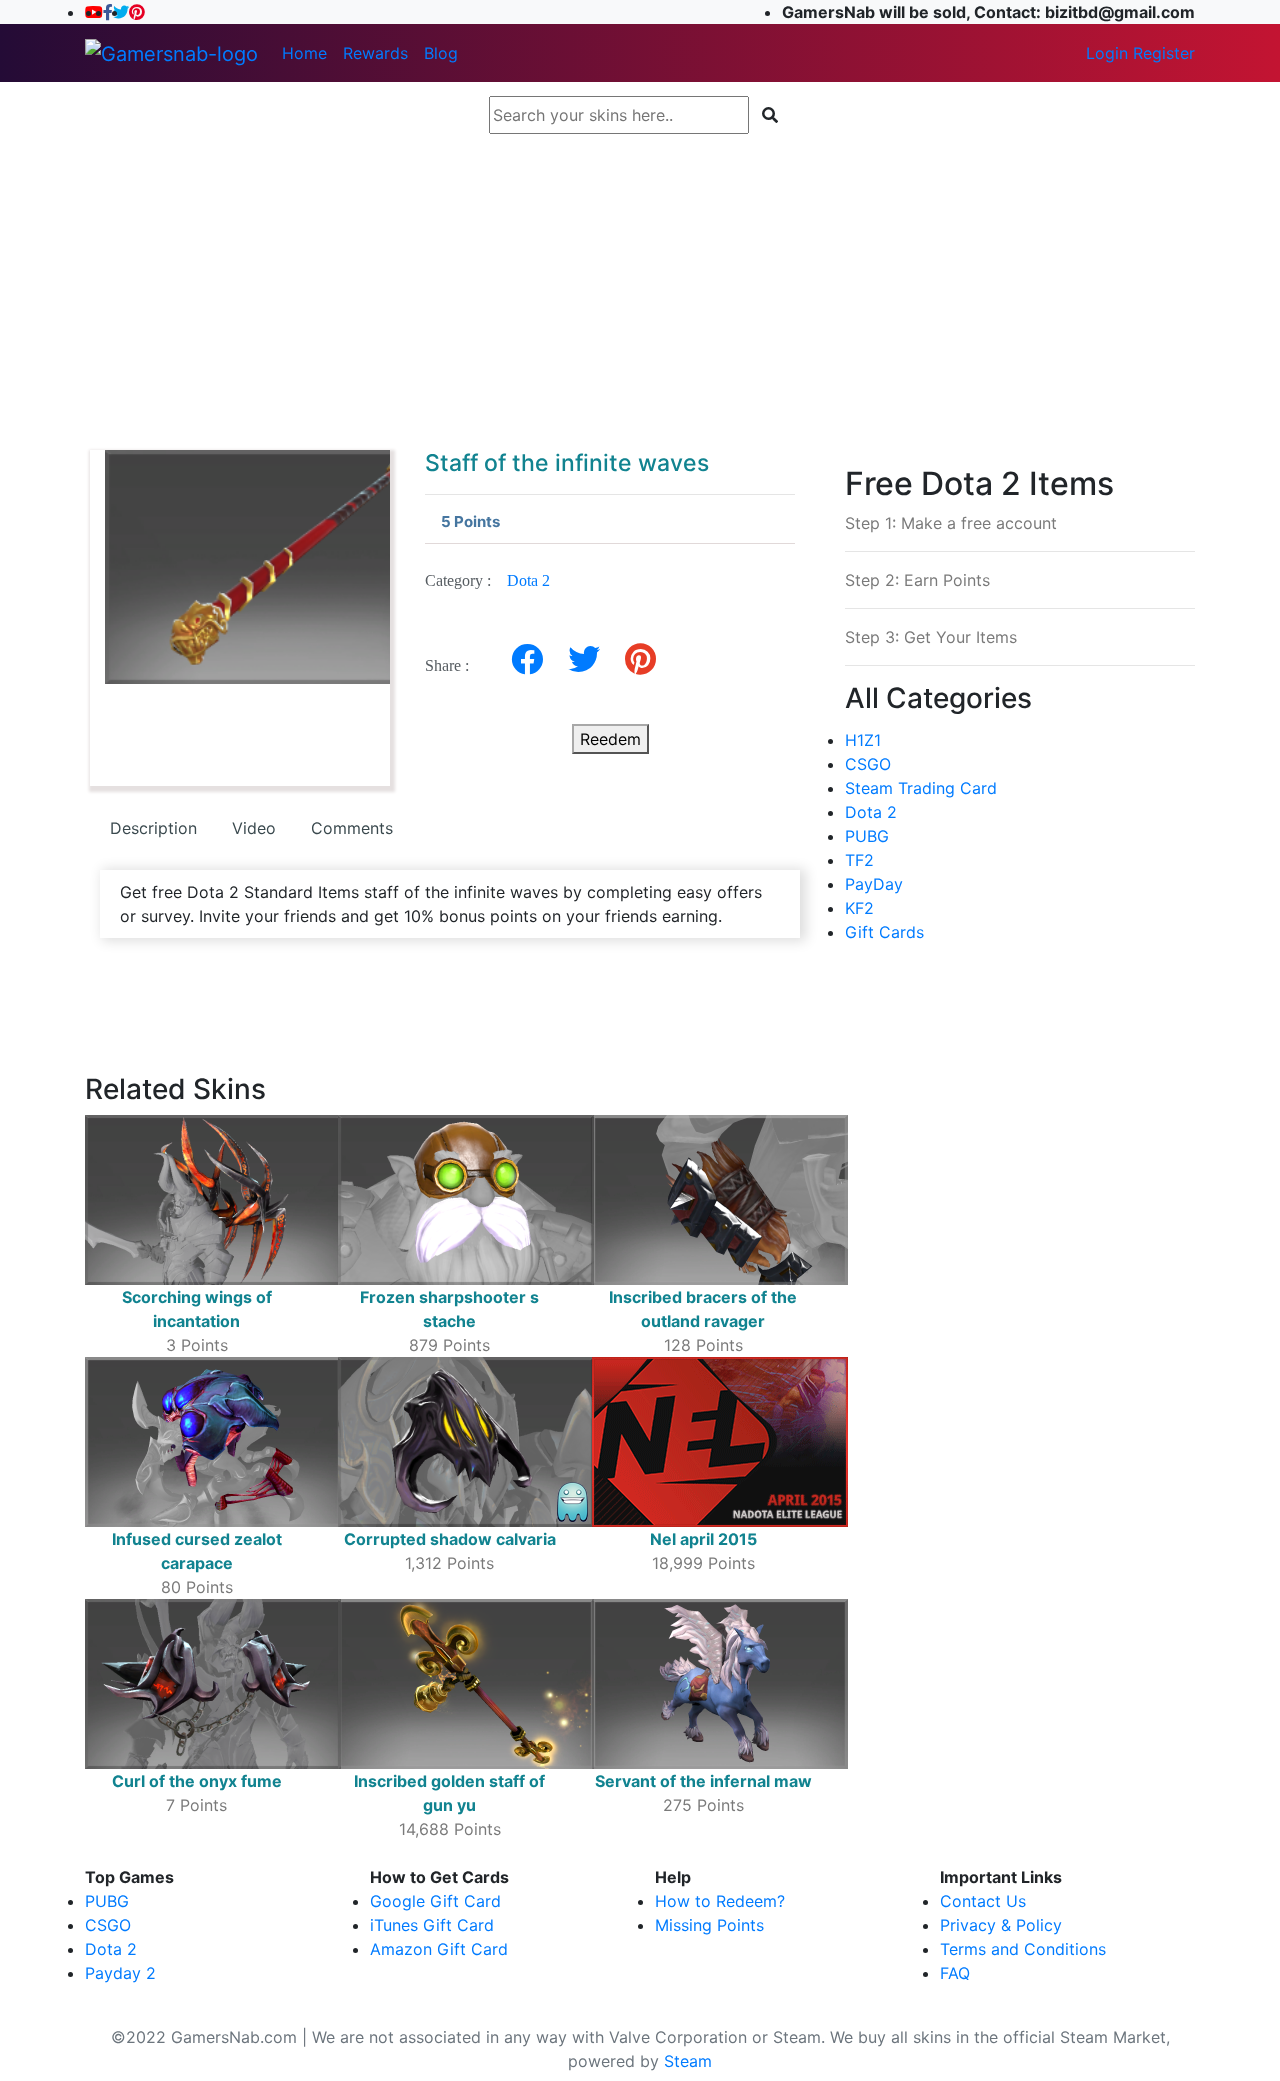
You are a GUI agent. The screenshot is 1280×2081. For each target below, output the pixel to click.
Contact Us (983, 1901)
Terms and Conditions (1023, 1949)
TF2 (859, 860)
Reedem (610, 739)
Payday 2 (120, 1973)
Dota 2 (528, 580)
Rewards (375, 53)
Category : (487, 580)
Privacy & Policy (1001, 1925)
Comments (352, 828)
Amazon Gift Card (439, 1949)
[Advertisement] (640, 282)
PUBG (867, 836)
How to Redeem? (720, 1901)
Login (1107, 53)
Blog (441, 53)
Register (1164, 53)
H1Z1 (863, 740)
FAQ (955, 1973)
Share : (453, 665)
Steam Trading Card (921, 788)
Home (304, 53)
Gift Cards (884, 932)
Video (254, 828)
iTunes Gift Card (432, 1925)
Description (153, 828)
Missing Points (709, 1925)
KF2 (859, 908)
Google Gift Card (435, 1901)
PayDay (874, 884)
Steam (688, 2061)
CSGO (868, 764)
